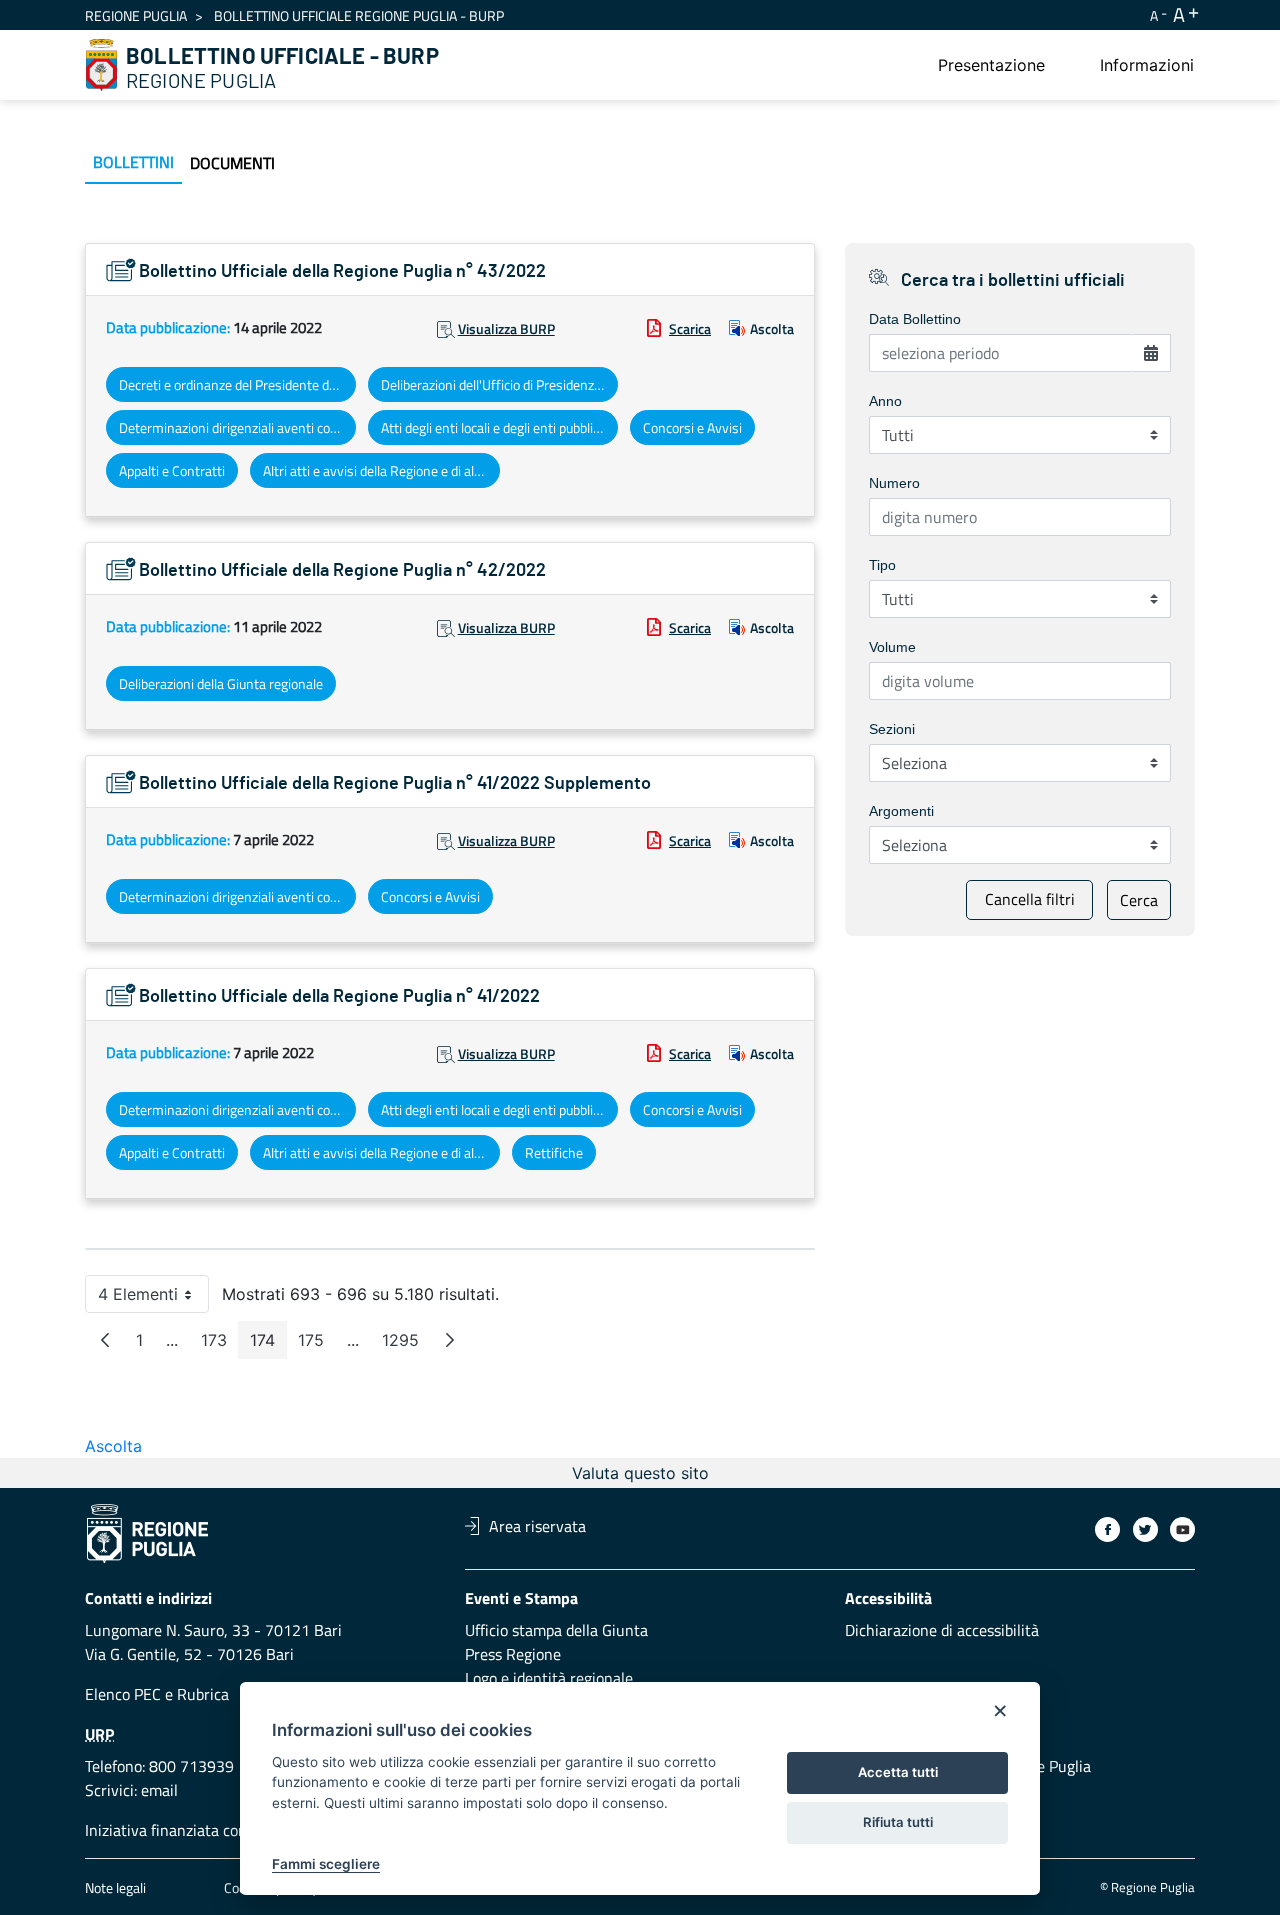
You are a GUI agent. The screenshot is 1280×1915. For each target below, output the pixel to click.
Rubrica (203, 1694)
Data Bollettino (915, 319)
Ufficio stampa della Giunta (556, 1630)
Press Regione (513, 1654)
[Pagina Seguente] (450, 1340)
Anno (885, 401)
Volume (892, 647)
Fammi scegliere (326, 1864)
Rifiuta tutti (898, 1822)
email (159, 1790)
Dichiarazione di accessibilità (942, 1630)
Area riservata (537, 1526)
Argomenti (901, 811)
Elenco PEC (123, 1694)
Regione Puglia (136, 15)
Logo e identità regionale (549, 1678)
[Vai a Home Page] (102, 65)
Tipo (882, 565)
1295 (406, 1344)
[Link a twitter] (1145, 1529)
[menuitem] (991, 65)
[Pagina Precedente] (105, 1340)
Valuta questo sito (640, 1473)
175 (317, 1344)
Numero (894, 483)
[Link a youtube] (1182, 1529)
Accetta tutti (898, 1772)
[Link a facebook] (1107, 1529)
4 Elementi (153, 1298)
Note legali (115, 1887)
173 (220, 1344)
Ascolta (772, 328)
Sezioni (892, 729)
